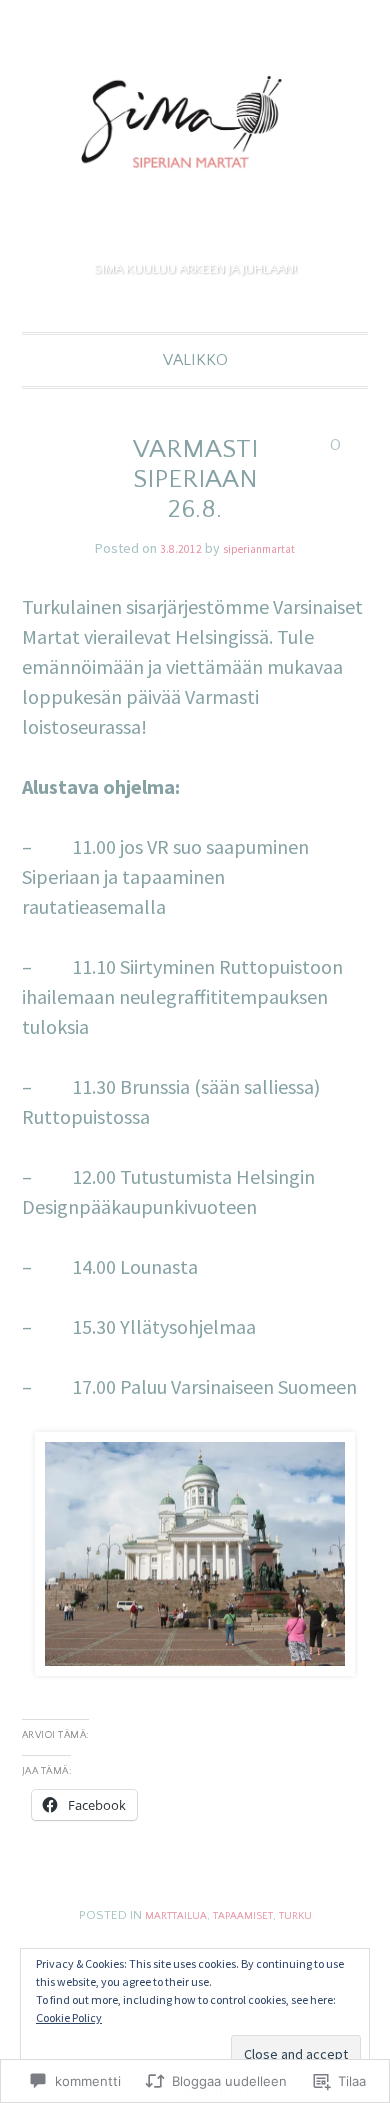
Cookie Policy (69, 2017)
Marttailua (167, 1916)
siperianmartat (262, 549)
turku (306, 1916)
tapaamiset (244, 1916)
